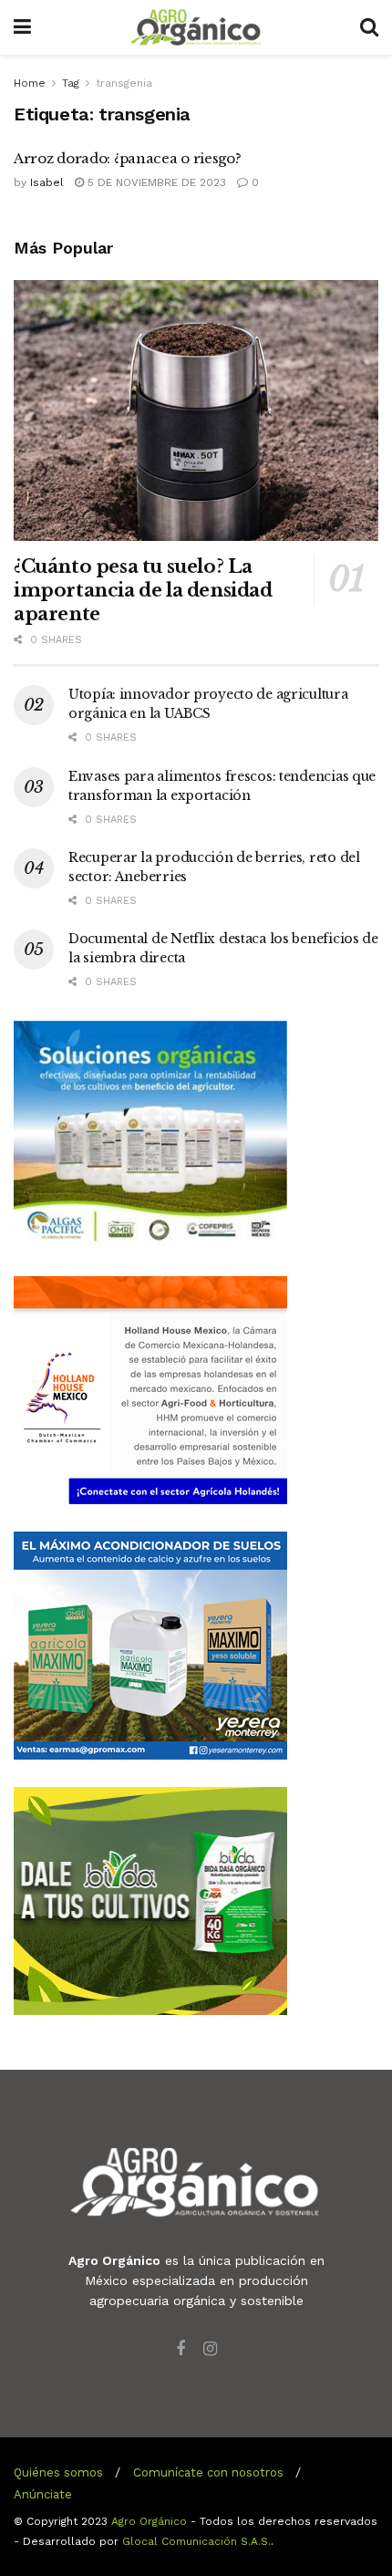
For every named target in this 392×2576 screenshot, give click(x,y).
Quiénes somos (58, 2472)
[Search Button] (369, 27)
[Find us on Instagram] (210, 2349)
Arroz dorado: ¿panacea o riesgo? (127, 158)
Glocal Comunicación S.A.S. (196, 2541)
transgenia (124, 83)
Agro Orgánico (149, 2521)
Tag (71, 83)
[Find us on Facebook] (181, 2349)
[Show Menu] (22, 27)
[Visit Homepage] (196, 27)
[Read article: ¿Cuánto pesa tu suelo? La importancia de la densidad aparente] (196, 410)
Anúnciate (43, 2494)
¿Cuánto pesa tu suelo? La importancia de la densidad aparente (143, 590)
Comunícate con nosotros (208, 2472)
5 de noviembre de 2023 (155, 182)
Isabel (47, 182)
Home (30, 83)
